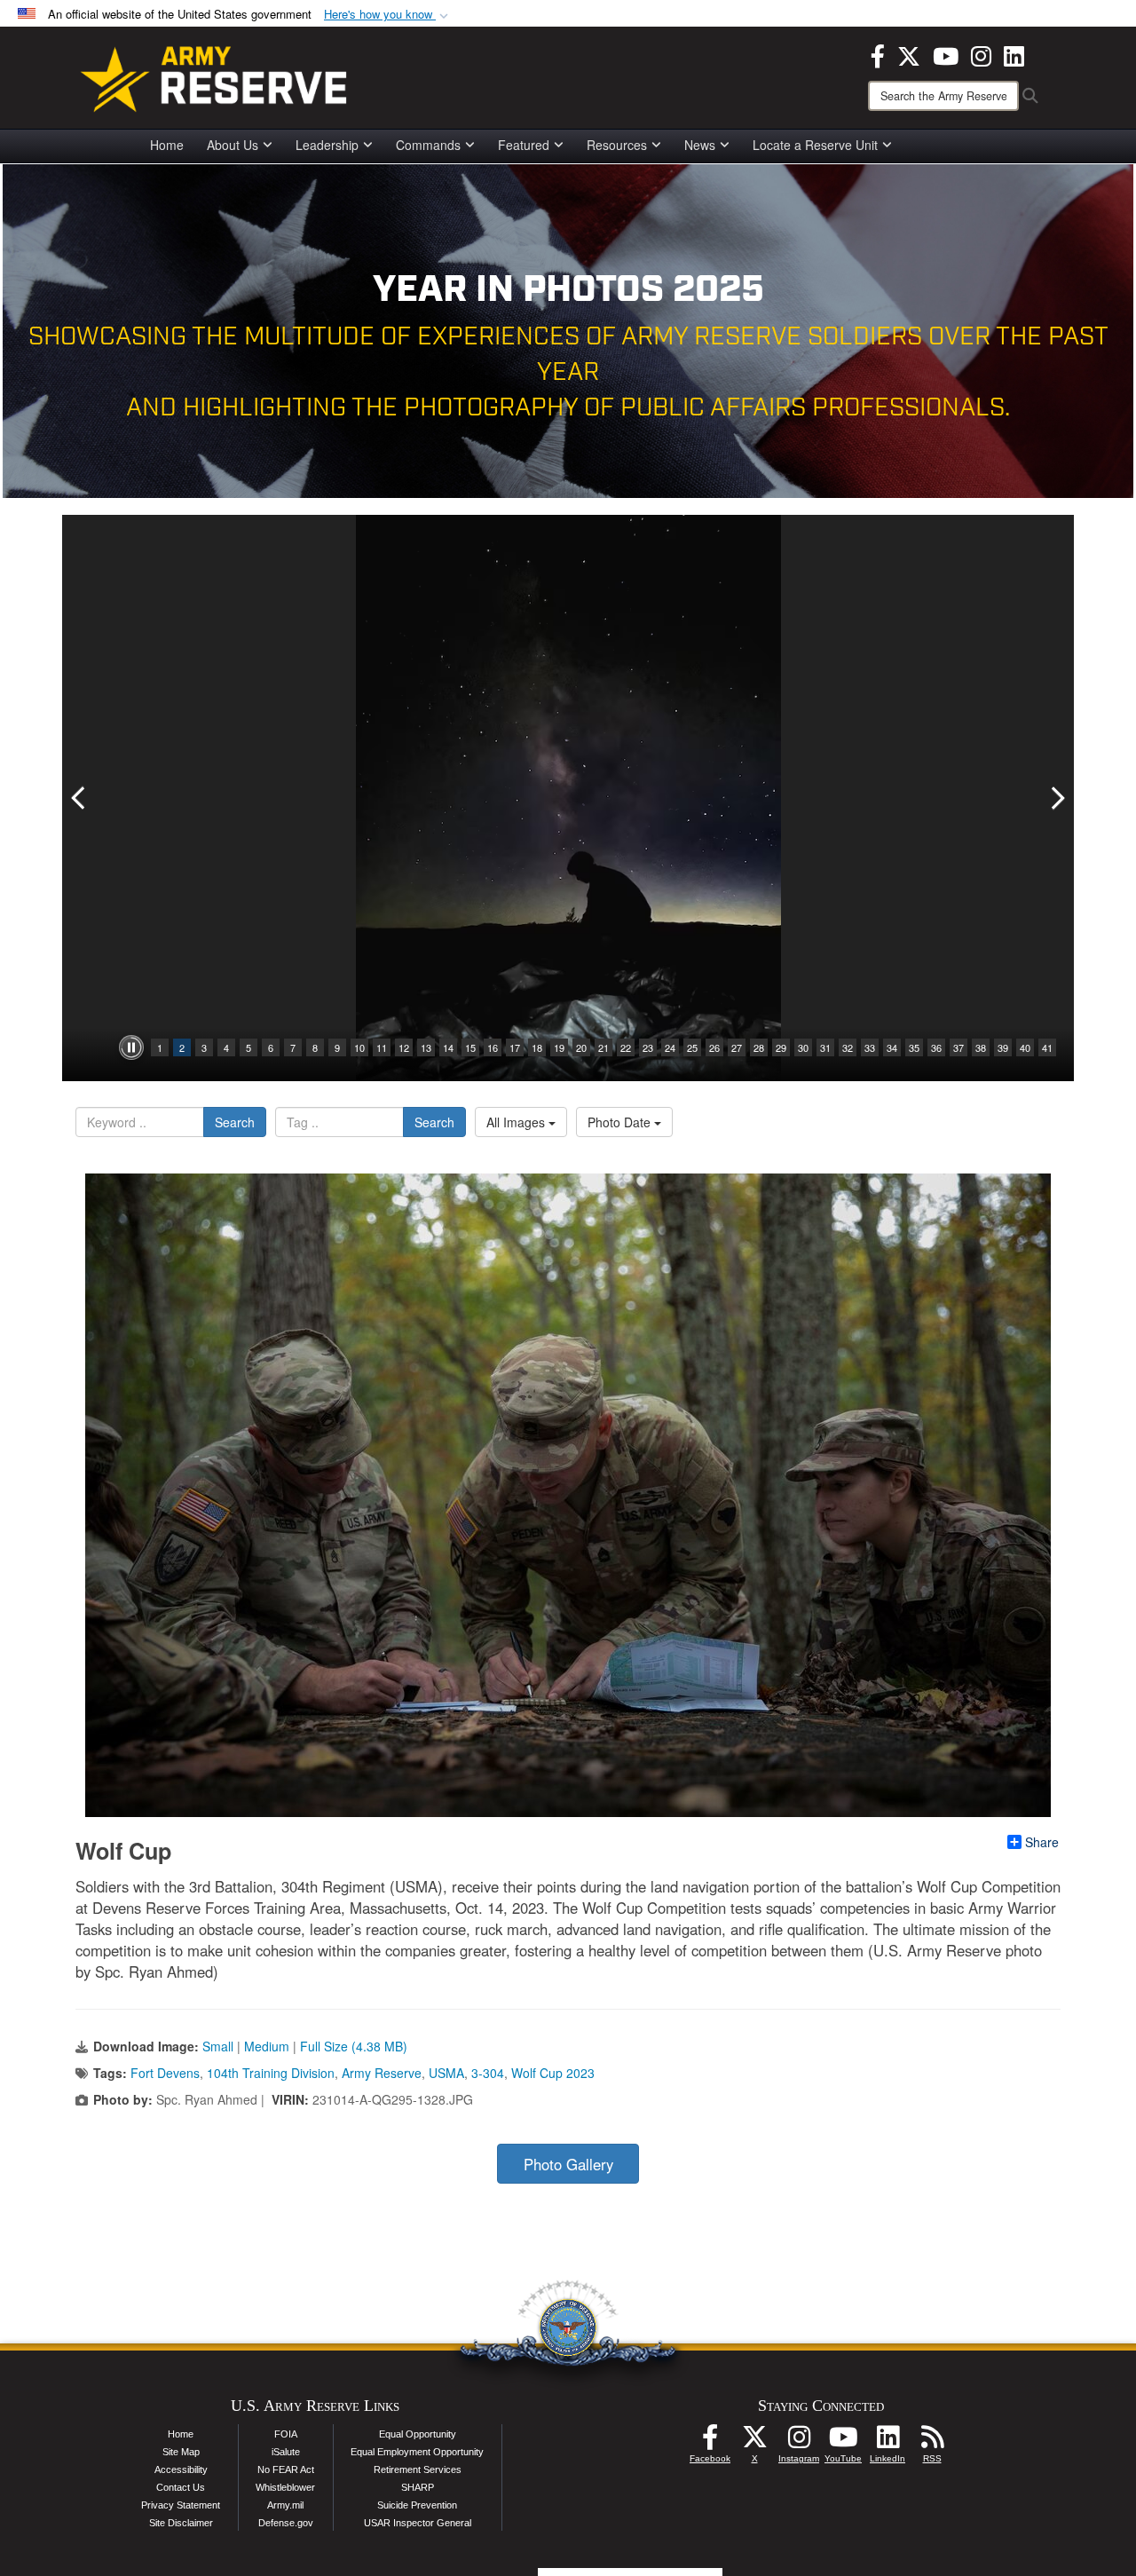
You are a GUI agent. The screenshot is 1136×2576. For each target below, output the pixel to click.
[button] (388, 15)
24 (670, 1047)
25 (692, 1047)
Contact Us (181, 2487)
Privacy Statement (181, 2505)
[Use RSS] (932, 2442)
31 (825, 1047)
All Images (517, 1122)
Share (1042, 1842)
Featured (524, 145)
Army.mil (285, 2505)
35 (914, 1047)
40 (1025, 1047)
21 (603, 1047)
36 (936, 1047)
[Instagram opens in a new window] (981, 54)
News (700, 145)
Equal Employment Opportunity (417, 2452)
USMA (446, 2073)
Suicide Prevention (417, 2505)
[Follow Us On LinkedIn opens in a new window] (887, 2442)
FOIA (286, 2434)
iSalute (286, 2452)
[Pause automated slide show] (131, 1047)
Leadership (327, 145)
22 (626, 1047)
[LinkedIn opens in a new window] (1014, 54)
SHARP (418, 2487)
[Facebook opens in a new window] (878, 54)
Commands (428, 145)
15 (470, 1047)
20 (581, 1047)
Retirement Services (418, 2469)
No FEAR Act (286, 2469)
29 (781, 1047)
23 (648, 1047)
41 (1047, 1047)
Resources (617, 145)
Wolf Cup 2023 (553, 2073)
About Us (233, 145)
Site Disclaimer (181, 2523)
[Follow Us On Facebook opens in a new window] (710, 2442)
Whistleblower (285, 2487)
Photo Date (621, 1122)
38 (981, 1047)
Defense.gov (286, 2523)
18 (537, 1047)
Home (167, 145)
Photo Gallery (568, 2164)
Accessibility (181, 2469)
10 (359, 1047)
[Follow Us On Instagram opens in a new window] (799, 2442)
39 (1003, 1047)
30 (803, 1047)
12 (404, 1047)
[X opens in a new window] (909, 54)
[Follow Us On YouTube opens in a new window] (843, 2442)
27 (737, 1047)
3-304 (488, 2073)
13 (426, 1047)
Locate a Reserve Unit (815, 145)
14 (448, 1047)
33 (870, 1047)
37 (958, 1047)
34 (892, 1047)
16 (493, 1047)
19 (559, 1047)
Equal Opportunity (418, 2434)
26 (714, 1047)
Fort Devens (165, 2073)
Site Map (181, 2452)
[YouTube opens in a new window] (946, 54)
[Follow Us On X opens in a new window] (754, 2442)
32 (848, 1047)
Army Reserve (382, 2073)
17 (515, 1047)
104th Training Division (271, 2073)
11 (382, 1047)
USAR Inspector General (418, 2523)
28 (759, 1047)
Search (235, 1122)
